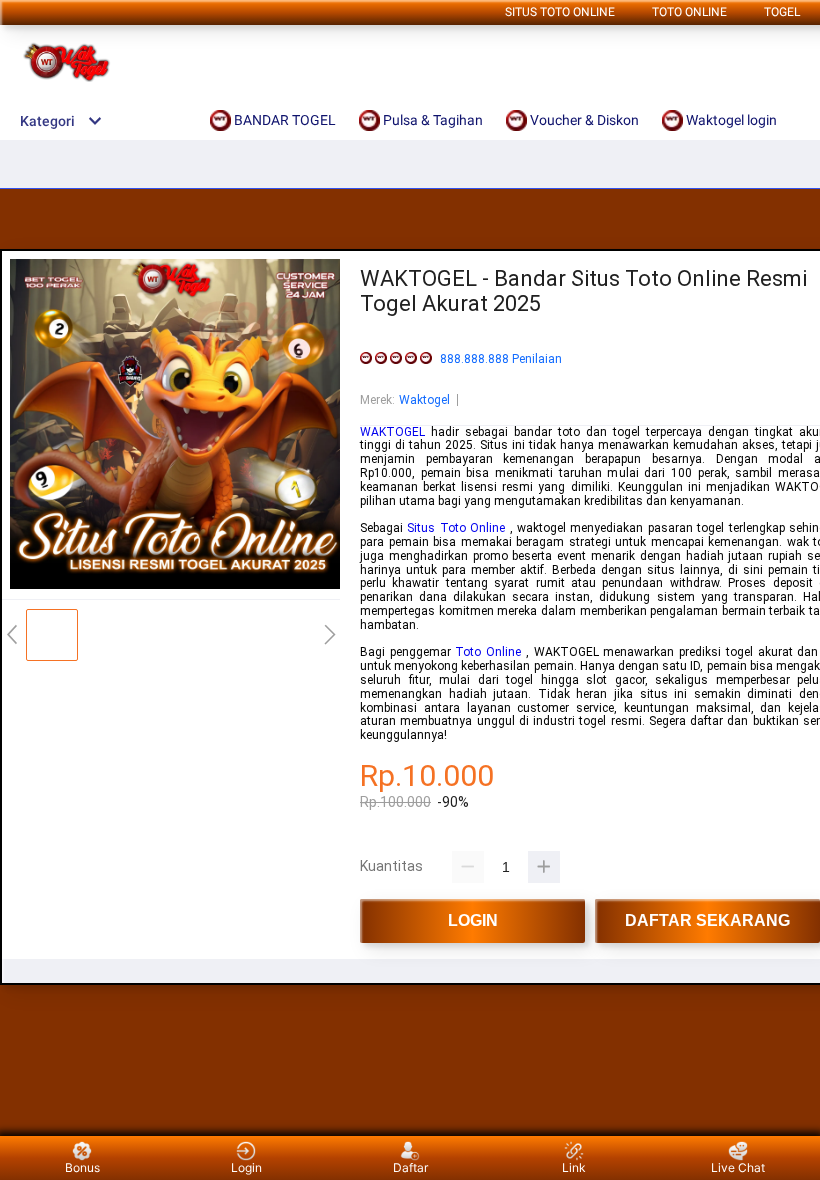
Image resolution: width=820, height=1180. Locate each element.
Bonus (82, 1167)
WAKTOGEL (392, 432)
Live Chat (738, 1167)
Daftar (410, 1167)
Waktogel (424, 400)
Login (246, 1167)
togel (782, 12)
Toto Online (488, 652)
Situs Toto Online (560, 12)
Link (574, 1167)
